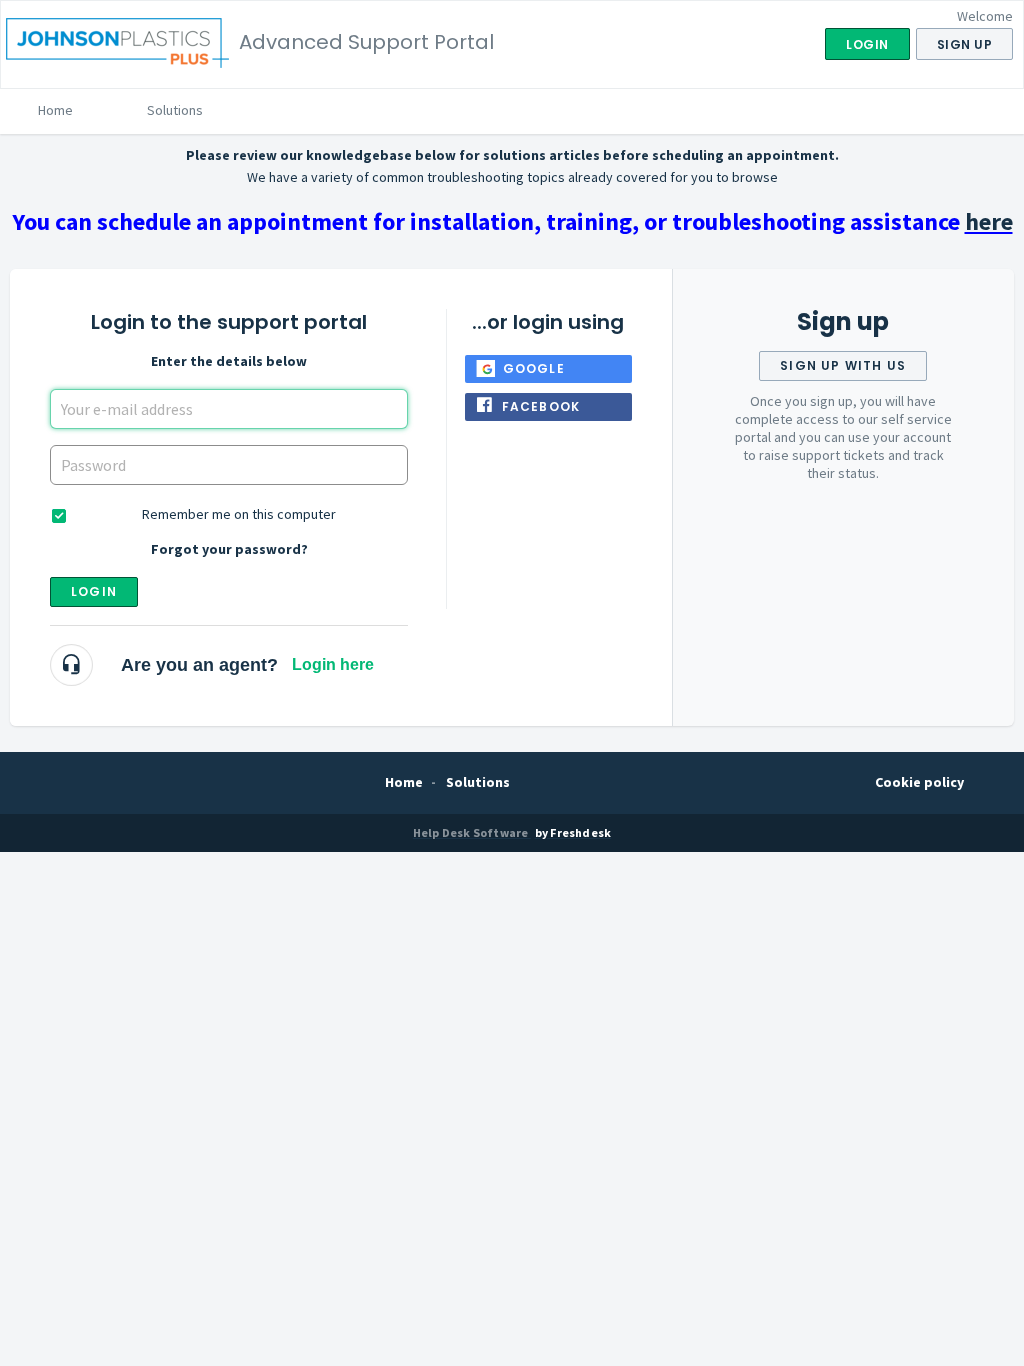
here (989, 221)
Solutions (175, 110)
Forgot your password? (229, 549)
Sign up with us (843, 365)
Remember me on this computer (239, 514)
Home (55, 110)
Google (534, 368)
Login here (333, 664)
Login (94, 591)
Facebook (541, 406)
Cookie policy (919, 782)
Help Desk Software (472, 832)
